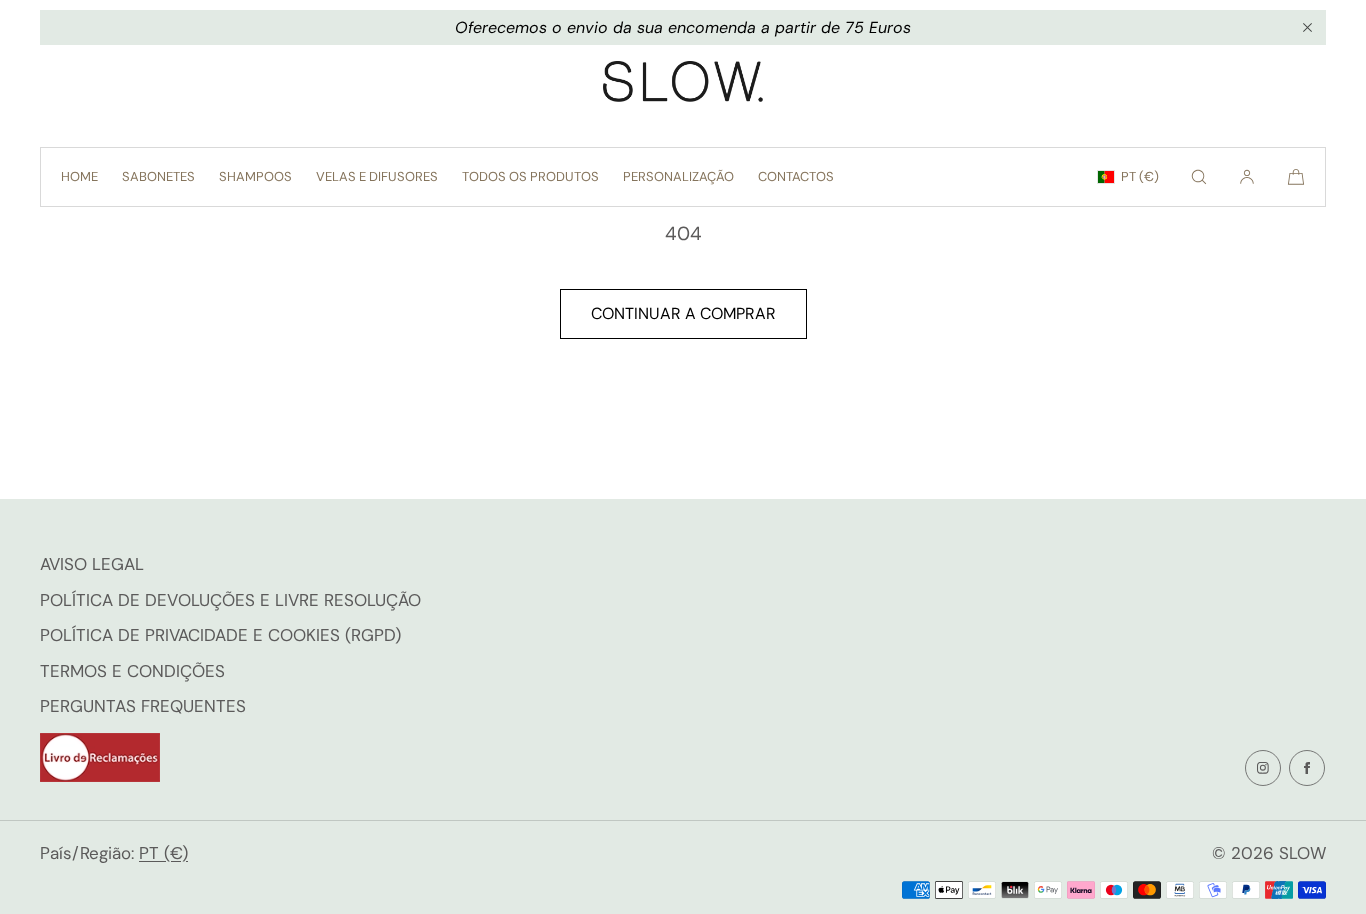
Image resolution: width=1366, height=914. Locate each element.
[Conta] (1247, 177)
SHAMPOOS (255, 176)
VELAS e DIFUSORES (377, 176)
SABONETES (158, 176)
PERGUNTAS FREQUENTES (143, 706)
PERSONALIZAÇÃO (678, 176)
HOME (79, 176)
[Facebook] (1307, 768)
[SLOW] (683, 86)
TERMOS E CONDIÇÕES (132, 671)
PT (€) (1140, 176)
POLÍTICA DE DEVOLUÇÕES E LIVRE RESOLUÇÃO (230, 600)
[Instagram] (1263, 768)
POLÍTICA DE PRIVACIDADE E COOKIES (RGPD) (220, 635)
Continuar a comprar (683, 313)
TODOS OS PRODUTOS (530, 176)
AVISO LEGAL (92, 564)
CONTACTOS (796, 176)
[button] (1199, 177)
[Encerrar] (1307, 28)
